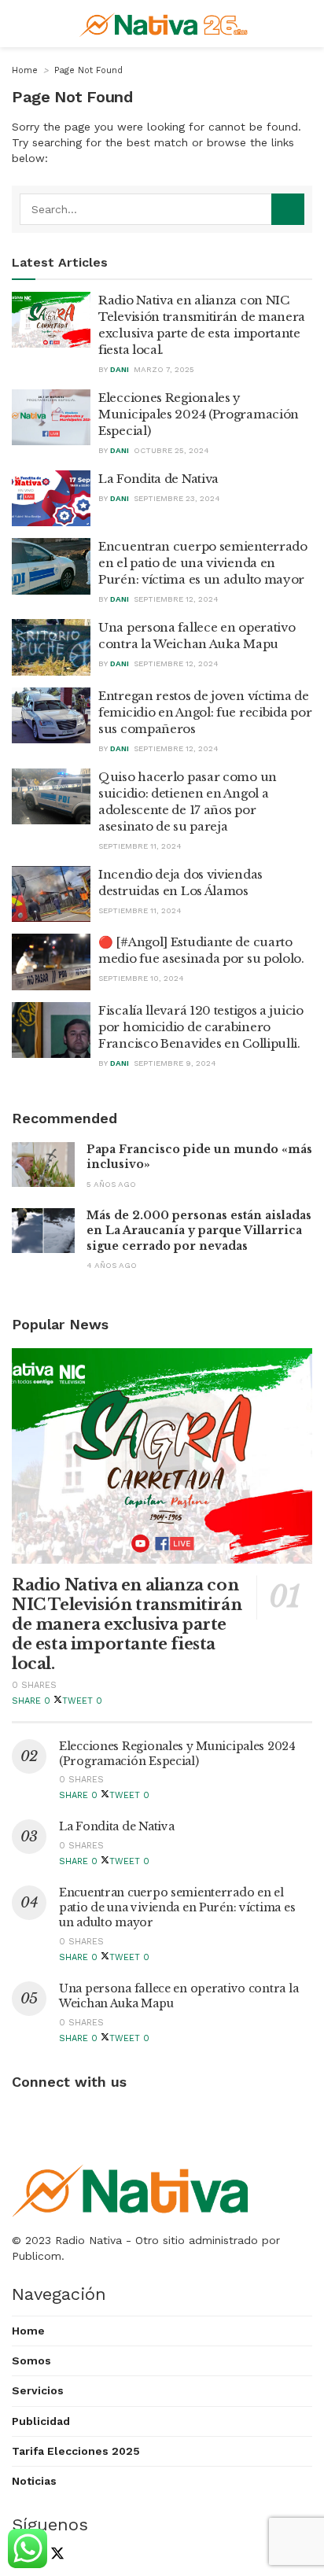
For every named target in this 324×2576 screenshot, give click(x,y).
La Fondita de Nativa (158, 479)
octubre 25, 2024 (171, 450)
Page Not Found (88, 70)
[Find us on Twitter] (54, 2555)
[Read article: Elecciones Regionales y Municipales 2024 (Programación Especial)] (51, 418)
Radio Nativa (88, 2240)
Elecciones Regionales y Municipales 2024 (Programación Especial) (199, 414)
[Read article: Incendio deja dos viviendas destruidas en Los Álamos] (51, 894)
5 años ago (111, 1184)
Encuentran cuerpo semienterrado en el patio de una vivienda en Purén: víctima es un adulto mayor (203, 563)
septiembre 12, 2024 (176, 599)
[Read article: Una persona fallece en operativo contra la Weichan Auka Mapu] (51, 647)
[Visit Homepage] (166, 24)
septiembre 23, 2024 (177, 498)
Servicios (38, 2390)
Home (25, 70)
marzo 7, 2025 (164, 369)
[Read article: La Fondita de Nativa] (51, 499)
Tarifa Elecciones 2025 (76, 2451)
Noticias (34, 2481)
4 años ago (112, 1265)
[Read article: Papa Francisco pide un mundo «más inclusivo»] (43, 1165)
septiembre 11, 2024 (140, 846)
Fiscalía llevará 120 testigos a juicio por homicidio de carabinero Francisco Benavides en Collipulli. (201, 1027)
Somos (31, 2360)
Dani (120, 369)
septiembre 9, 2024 (175, 1063)
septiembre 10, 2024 (141, 978)
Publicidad (41, 2421)
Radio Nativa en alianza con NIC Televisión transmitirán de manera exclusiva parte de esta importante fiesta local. (127, 1624)
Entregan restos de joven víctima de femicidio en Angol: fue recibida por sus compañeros (205, 712)
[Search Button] (288, 209)
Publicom (37, 2256)
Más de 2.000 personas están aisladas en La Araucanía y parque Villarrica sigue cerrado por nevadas (199, 1231)
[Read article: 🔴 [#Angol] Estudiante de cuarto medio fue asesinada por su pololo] (51, 962)
